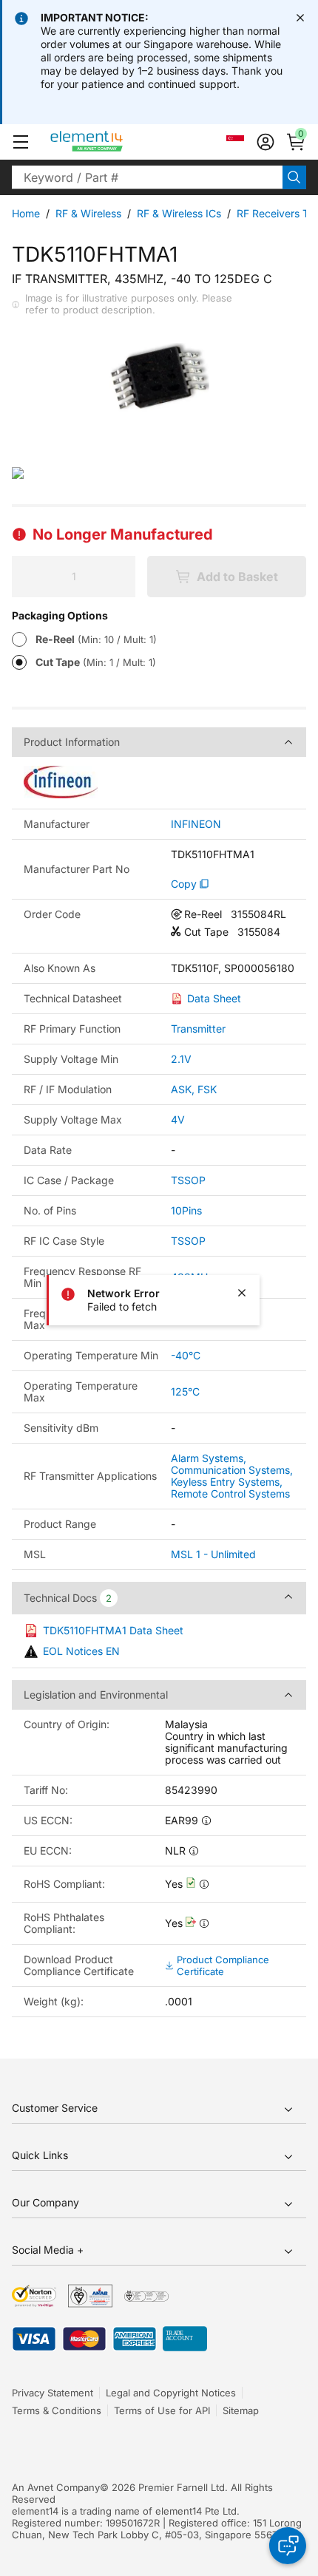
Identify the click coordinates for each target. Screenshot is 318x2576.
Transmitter (198, 1029)
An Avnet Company (56, 2487)
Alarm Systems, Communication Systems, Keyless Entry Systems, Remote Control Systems (232, 1476)
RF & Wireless (88, 213)
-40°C (186, 1355)
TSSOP (188, 1180)
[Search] (294, 177)
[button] (21, 142)
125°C (185, 1391)
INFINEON (196, 824)
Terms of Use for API (162, 2410)
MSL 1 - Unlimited (213, 1554)
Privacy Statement (53, 2393)
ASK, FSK (194, 1089)
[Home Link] (114, 142)
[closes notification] (300, 18)
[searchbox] (147, 177)
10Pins (186, 1210)
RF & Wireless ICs (179, 213)
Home (26, 213)
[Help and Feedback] (288, 2546)
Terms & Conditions (57, 2410)
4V (178, 1119)
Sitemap (241, 2410)
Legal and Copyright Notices (171, 2393)
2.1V (181, 1059)
